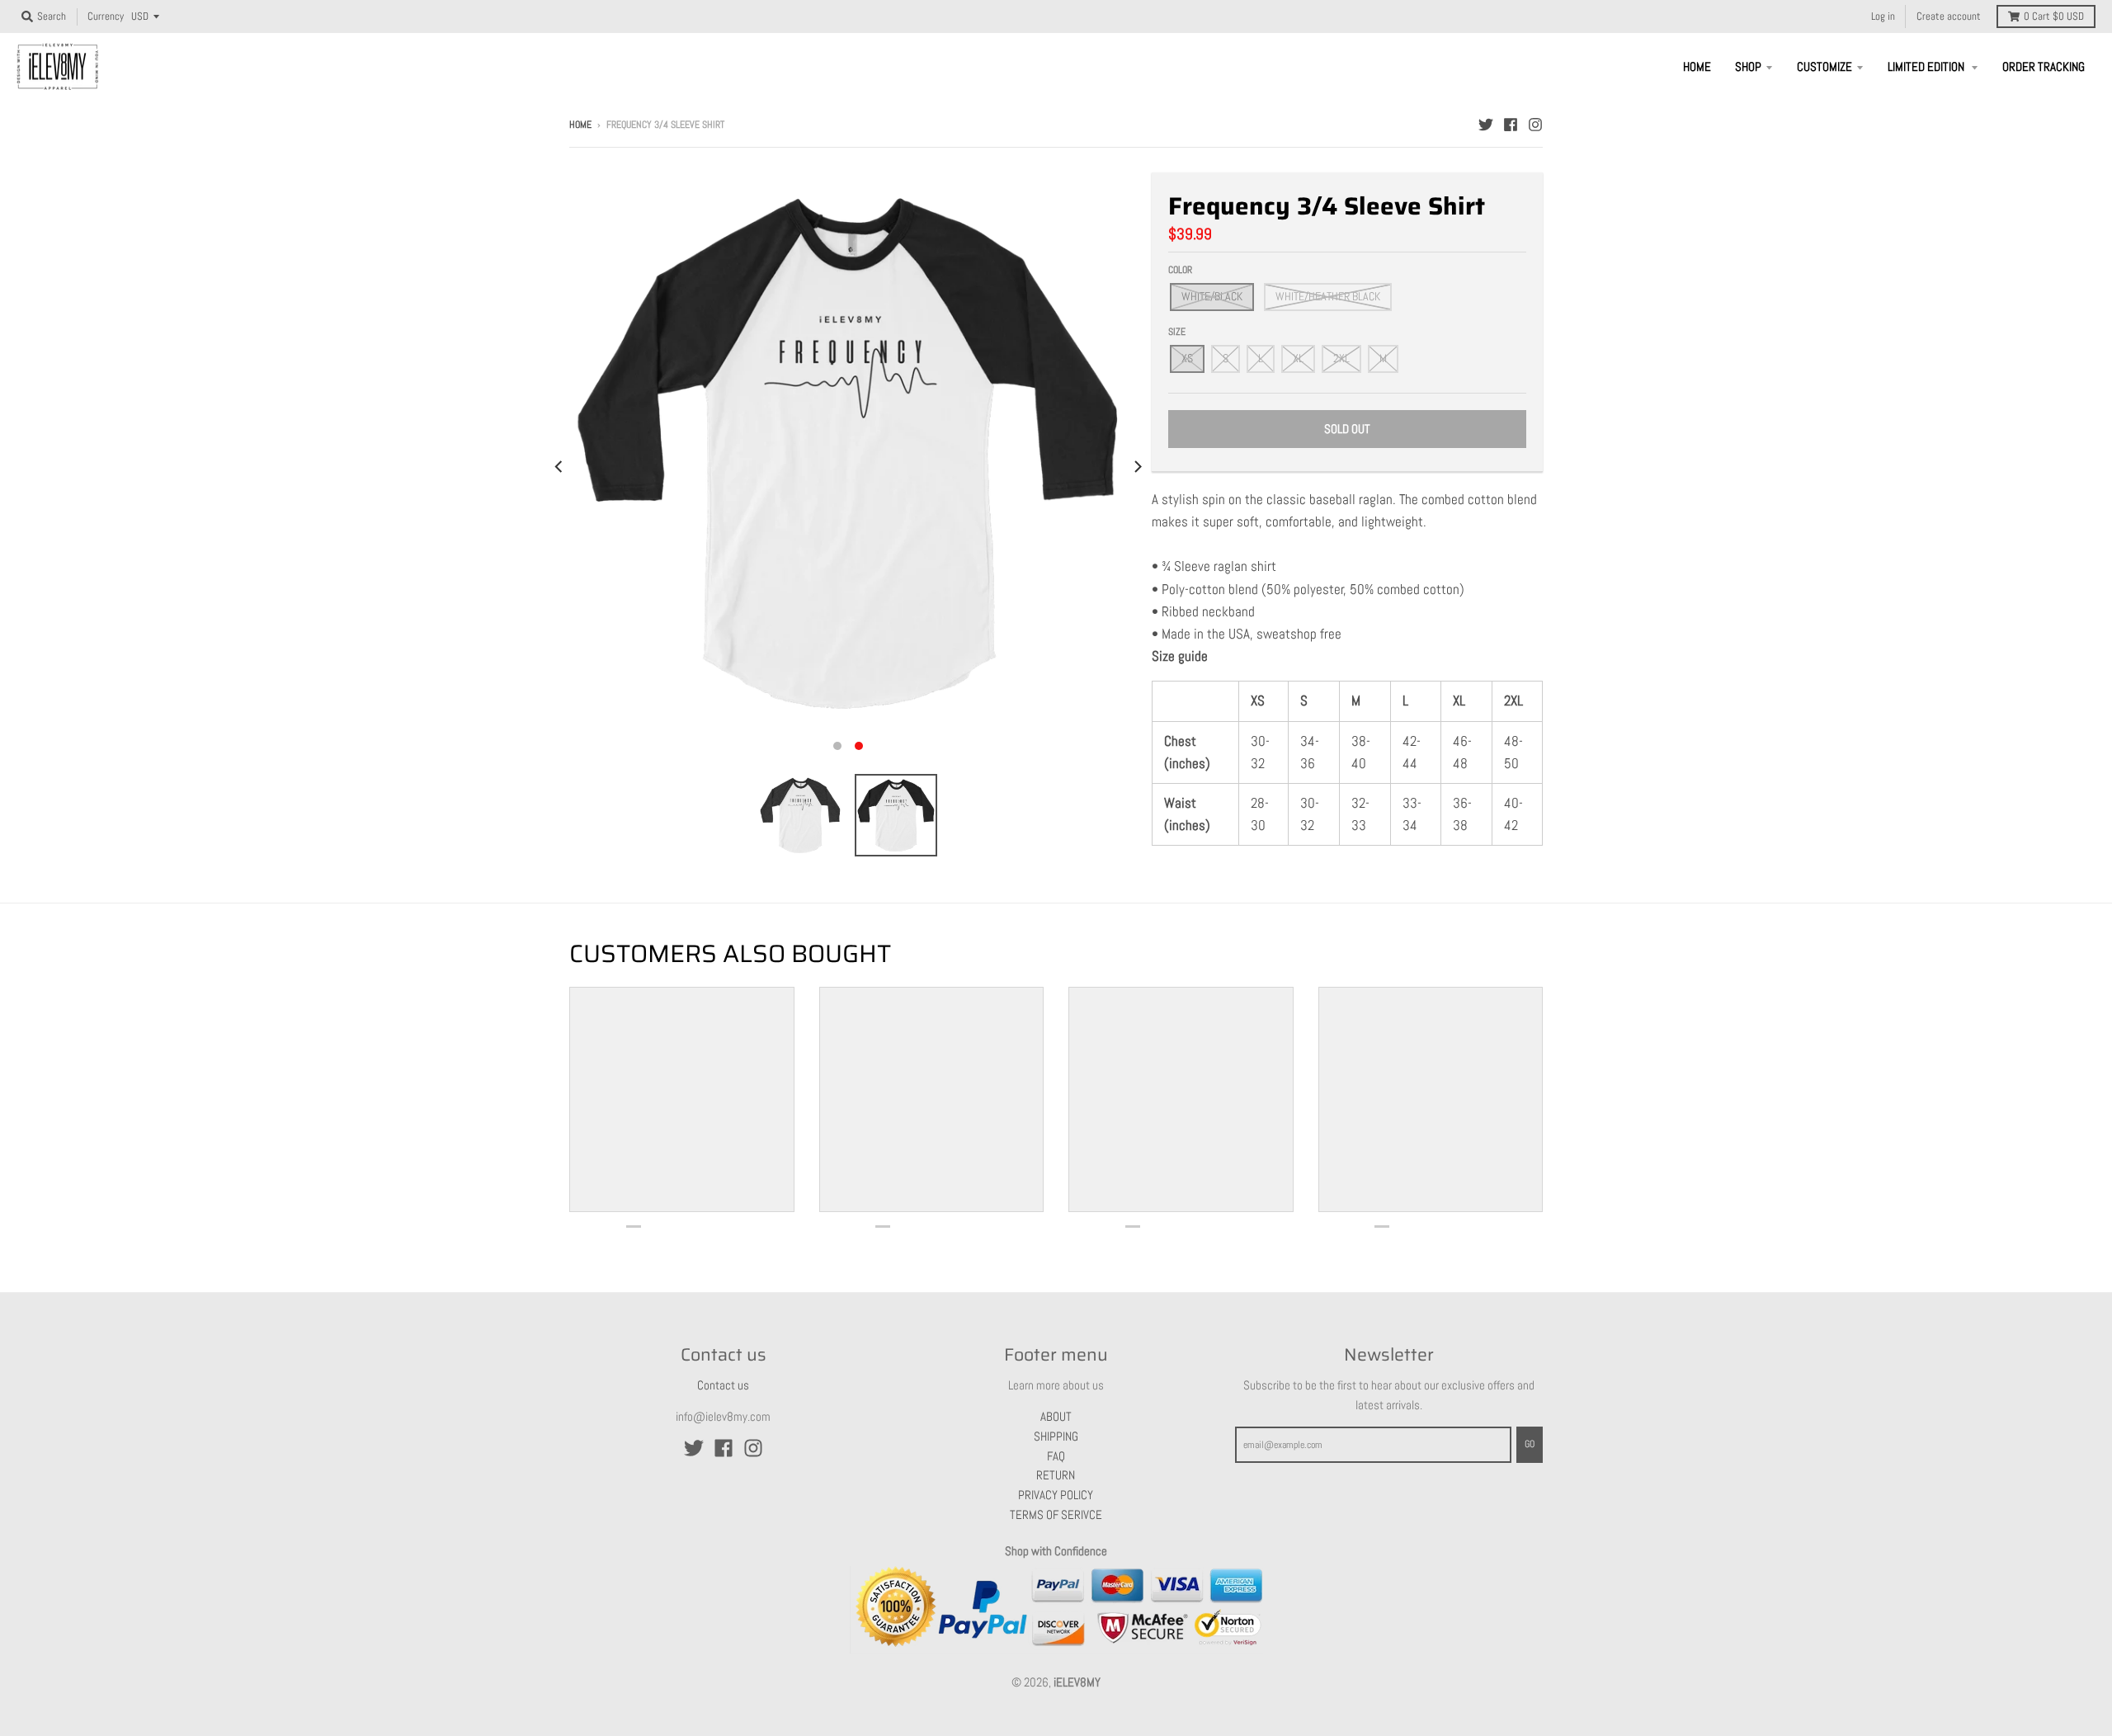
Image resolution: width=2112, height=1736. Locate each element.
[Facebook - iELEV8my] (1511, 124)
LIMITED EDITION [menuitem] (1927, 66)
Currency (106, 17)
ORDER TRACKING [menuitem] (2044, 66)
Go (1530, 1444)
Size (1177, 332)
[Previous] (559, 467)
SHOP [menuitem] (1748, 66)
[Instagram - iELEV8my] (1535, 124)
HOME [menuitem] (1697, 66)
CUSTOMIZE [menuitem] (1824, 66)
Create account (1949, 17)
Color (1180, 270)
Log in (1883, 17)
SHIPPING (1056, 1436)
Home (580, 125)
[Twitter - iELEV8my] (1486, 124)
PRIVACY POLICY (1056, 1495)
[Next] (1137, 467)
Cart (2054, 17)
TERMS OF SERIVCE (1056, 1514)
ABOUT (1056, 1416)
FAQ (1056, 1456)
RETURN (1056, 1475)
